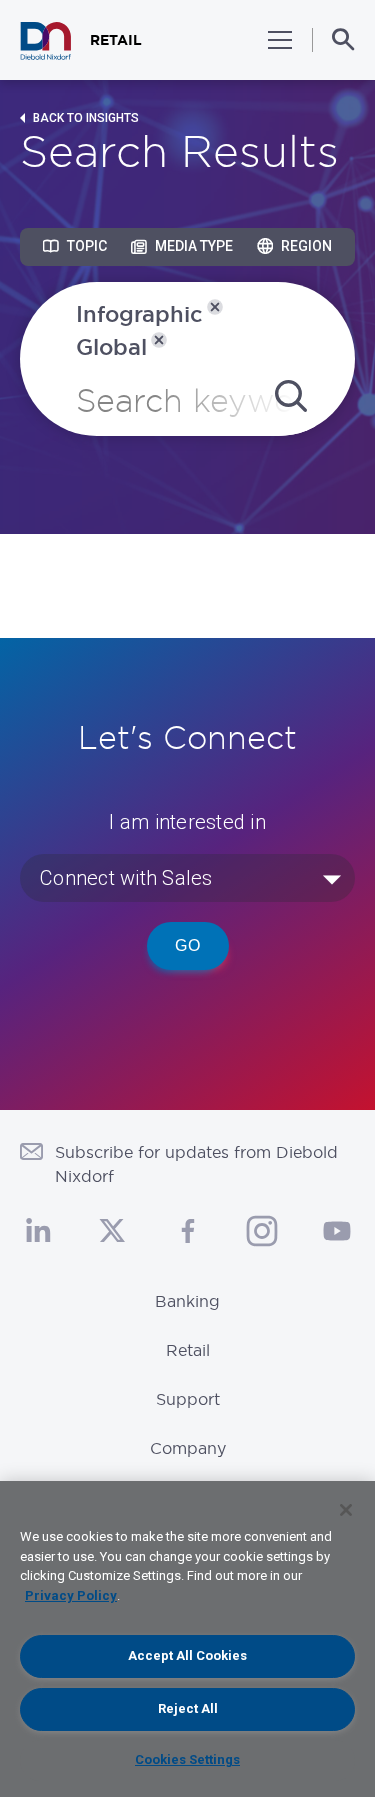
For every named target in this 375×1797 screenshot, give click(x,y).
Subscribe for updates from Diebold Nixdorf (196, 1164)
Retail (188, 1350)
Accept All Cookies (187, 1655)
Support (188, 1399)
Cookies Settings (187, 1759)
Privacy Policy (71, 1595)
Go (188, 945)
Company (188, 1448)
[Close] (346, 1510)
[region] (187, 1639)
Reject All (188, 1708)
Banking (187, 1301)
